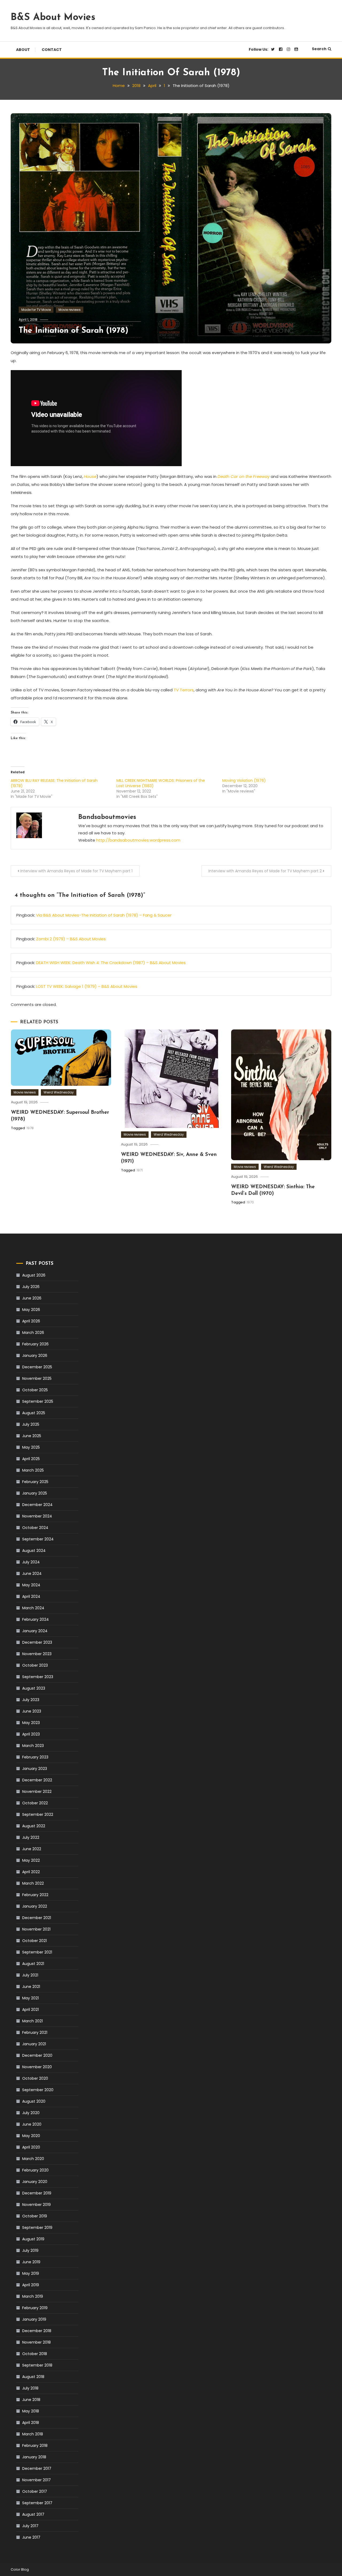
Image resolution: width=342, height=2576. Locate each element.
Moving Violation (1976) (244, 780)
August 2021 (33, 1964)
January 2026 (35, 1356)
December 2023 (37, 1642)
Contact (52, 50)
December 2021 (37, 1918)
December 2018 (37, 2331)
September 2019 (37, 2228)
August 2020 (34, 2101)
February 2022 (35, 1895)
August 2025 (34, 1413)
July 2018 (30, 2388)
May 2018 (31, 2411)
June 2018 (31, 2400)
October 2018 (35, 2354)
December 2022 (37, 1780)
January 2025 (35, 1493)
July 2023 (31, 1700)
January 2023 (35, 1769)
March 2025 (33, 1470)
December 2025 (37, 1367)
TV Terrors (184, 690)
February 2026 (35, 1344)
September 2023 (38, 1677)
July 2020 (31, 2113)
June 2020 (32, 2124)
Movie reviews (70, 310)
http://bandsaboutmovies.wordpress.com (138, 840)
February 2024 (36, 1619)
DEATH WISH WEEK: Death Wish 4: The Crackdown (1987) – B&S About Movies (111, 963)
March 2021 (32, 2021)
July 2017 (30, 2526)
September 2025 (38, 1401)
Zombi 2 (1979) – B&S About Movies (71, 939)
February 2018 (35, 2446)
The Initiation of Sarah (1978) (73, 331)
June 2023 (32, 1711)
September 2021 (37, 1952)
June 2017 (31, 2537)
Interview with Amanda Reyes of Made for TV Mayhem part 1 (76, 871)
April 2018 (31, 2423)
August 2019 (33, 2239)
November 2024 (37, 1516)
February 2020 (35, 2170)
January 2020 (35, 2182)
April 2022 (31, 1872)
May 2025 (31, 1447)
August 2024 (34, 1551)
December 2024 (37, 1505)
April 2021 (30, 2010)
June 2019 (31, 2262)
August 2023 (34, 1688)
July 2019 (30, 2250)
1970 (250, 1202)
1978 (30, 1128)
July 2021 (30, 1975)
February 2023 (35, 1757)
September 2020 (38, 2090)
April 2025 (31, 1459)
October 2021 (34, 1941)
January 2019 (34, 2319)
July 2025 (31, 1424)
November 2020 (37, 2067)
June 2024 (32, 1574)
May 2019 (31, 2273)
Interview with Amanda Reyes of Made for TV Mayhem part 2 (265, 871)
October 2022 (35, 1803)
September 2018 (37, 2365)
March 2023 (33, 1746)
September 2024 (38, 1539)
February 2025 (35, 1482)
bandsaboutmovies (107, 817)
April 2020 (31, 2147)
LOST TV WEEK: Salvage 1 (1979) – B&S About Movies (87, 986)
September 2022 (38, 1814)
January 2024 (35, 1631)
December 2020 (37, 2055)
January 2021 (34, 2044)
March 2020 (33, 2159)
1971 (140, 1170)
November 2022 (37, 1792)
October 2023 (35, 1665)
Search (319, 49)
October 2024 (35, 1528)
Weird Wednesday (59, 1092)
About (23, 50)
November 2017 (36, 2480)
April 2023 (31, 1734)
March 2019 (33, 2296)
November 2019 (36, 2205)
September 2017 (37, 2503)
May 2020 (31, 2136)
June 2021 (31, 1987)
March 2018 (33, 2434)
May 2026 (31, 1310)
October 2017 (35, 2491)
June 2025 (32, 1436)
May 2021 (30, 1998)
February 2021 (35, 2032)
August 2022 (34, 1826)
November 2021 (36, 1929)
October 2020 (35, 2078)
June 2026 (32, 1298)
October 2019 (35, 2216)
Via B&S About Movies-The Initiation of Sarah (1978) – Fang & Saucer (104, 915)
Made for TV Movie (36, 310)
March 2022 (33, 1883)
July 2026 (31, 1287)
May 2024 (31, 1585)
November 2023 (37, 1654)
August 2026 (34, 1275)
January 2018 (34, 2457)
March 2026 (33, 1333)
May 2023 (31, 1723)
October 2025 (35, 1390)
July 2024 (31, 1562)
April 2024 (31, 1596)
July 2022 (31, 1837)
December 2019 (37, 2193)
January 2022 (35, 1906)
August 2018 (33, 2377)
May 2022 (31, 1860)
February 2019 (35, 2308)
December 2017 (37, 2468)
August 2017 (33, 2514)
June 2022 (32, 1849)
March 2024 (33, 1608)
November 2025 (37, 1378)
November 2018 (36, 2342)
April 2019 (31, 2285)
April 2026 (31, 1321)
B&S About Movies (53, 18)
